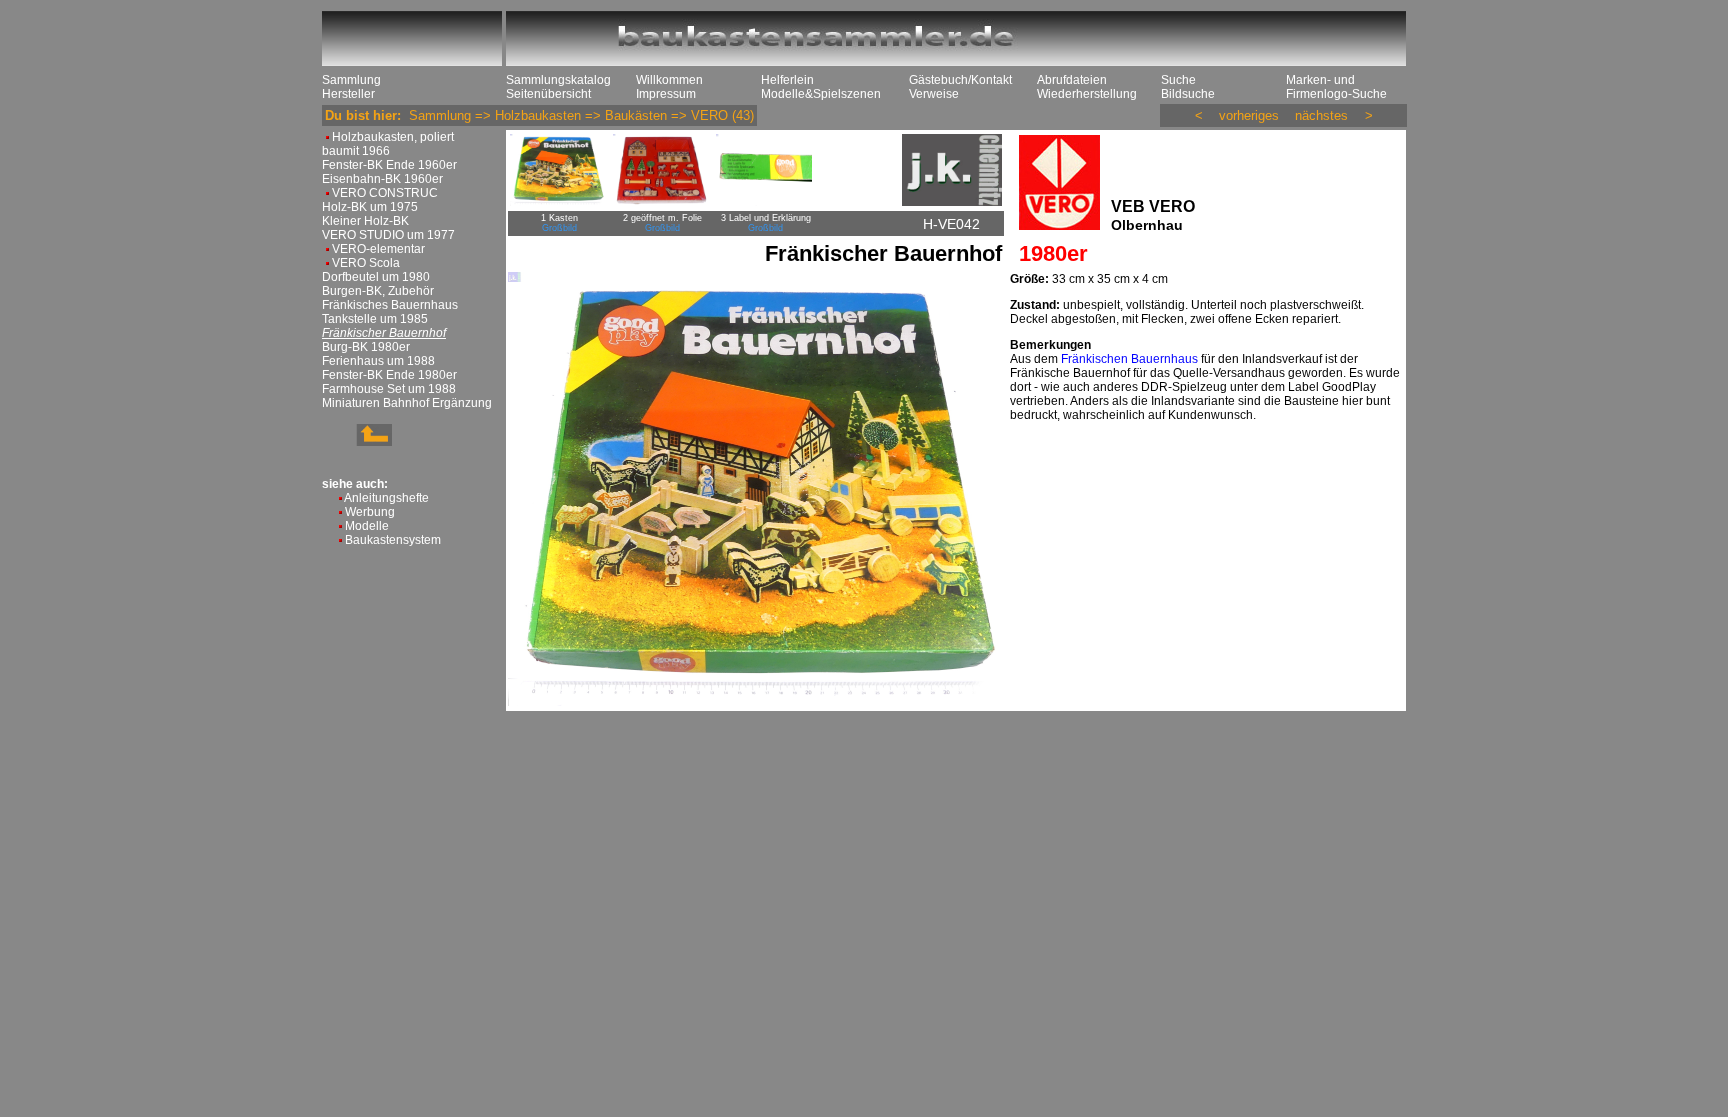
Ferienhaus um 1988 (378, 361)
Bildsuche (1188, 94)
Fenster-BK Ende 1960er (389, 165)
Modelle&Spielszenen (821, 94)
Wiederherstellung (1087, 94)
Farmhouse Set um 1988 (389, 389)
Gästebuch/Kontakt (960, 80)
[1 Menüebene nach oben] (357, 442)
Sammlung (351, 80)
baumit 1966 (356, 151)
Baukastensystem (393, 540)
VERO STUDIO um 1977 (388, 235)
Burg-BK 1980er (366, 347)
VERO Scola (366, 263)
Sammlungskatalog (558, 80)
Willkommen (669, 80)
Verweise (934, 94)
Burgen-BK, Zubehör (378, 291)
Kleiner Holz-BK (365, 221)
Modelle (367, 526)
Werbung (370, 512)
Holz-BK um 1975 (370, 207)
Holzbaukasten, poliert (393, 137)
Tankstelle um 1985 (375, 319)
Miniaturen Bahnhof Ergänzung (407, 403)
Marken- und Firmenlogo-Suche (1336, 87)
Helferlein (787, 80)
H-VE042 (951, 224)
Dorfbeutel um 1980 (376, 277)
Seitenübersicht (548, 94)
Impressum (666, 94)
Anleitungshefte (386, 498)
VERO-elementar (378, 249)
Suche (1178, 80)
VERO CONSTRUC (385, 193)
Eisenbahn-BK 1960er (382, 179)
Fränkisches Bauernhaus (390, 305)
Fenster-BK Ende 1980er (389, 375)
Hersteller (348, 94)
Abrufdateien (1072, 80)
